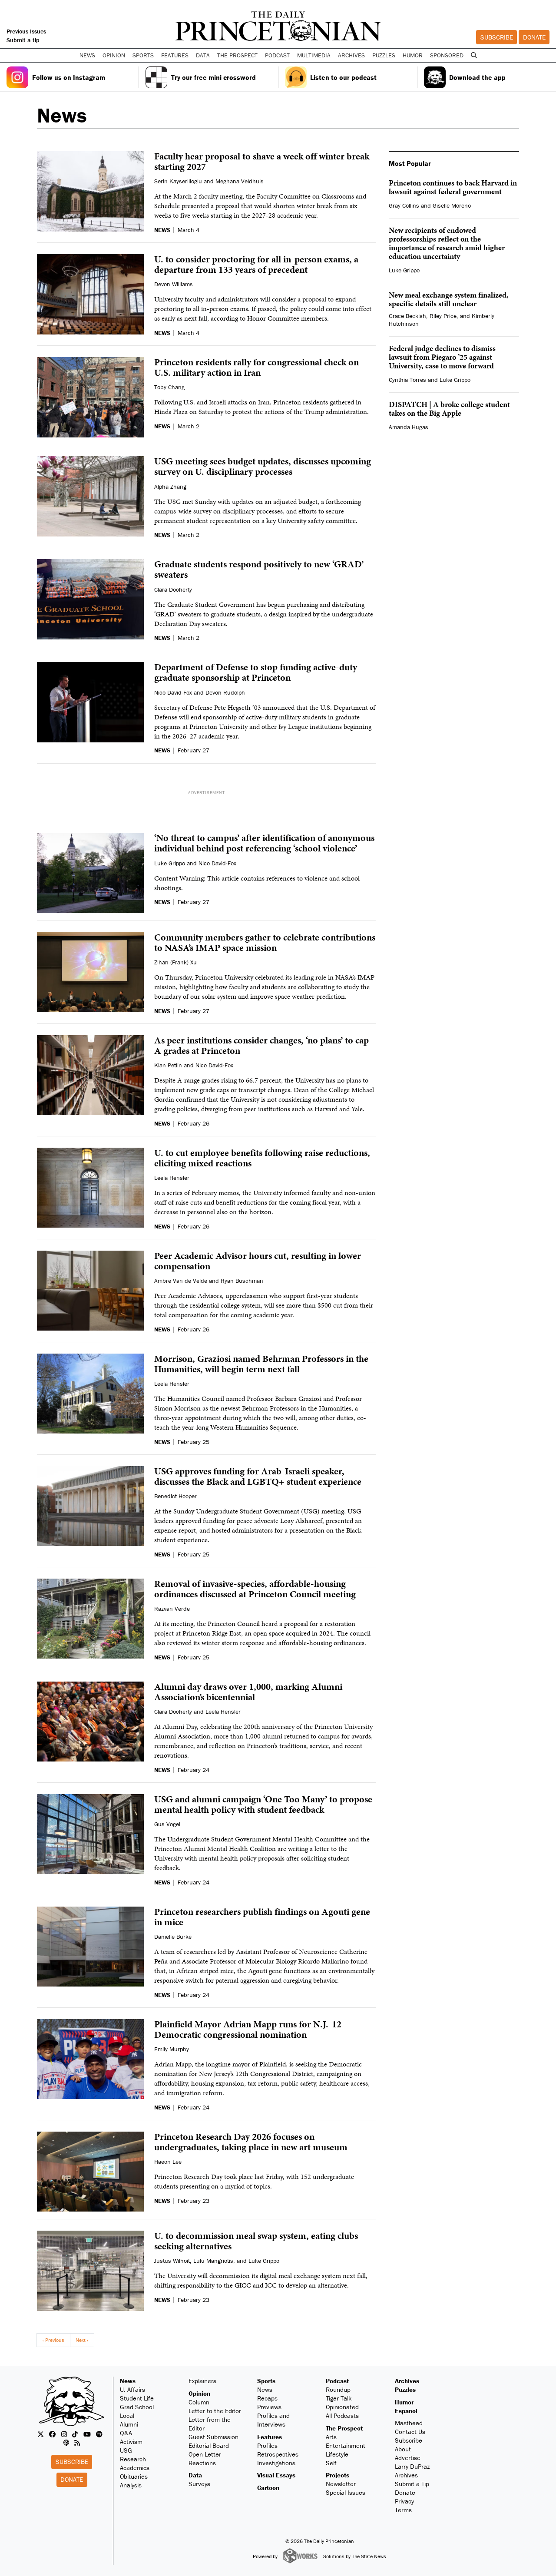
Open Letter (205, 2454)
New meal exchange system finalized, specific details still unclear (449, 299)
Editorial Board (209, 2445)
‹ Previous (53, 2340)
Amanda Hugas (409, 427)
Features (270, 2437)
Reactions (202, 2463)
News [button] (87, 55)
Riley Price (443, 316)
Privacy (404, 2501)
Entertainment (346, 2445)
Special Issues (346, 2492)
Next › (82, 2340)
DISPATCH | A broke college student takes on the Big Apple (449, 409)
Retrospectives (278, 2454)
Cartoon (268, 2488)
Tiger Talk (339, 2398)
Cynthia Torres (407, 380)
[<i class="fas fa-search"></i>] (474, 55)
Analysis (131, 2485)
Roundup (338, 2389)
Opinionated (342, 2407)
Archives (351, 55)
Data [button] (203, 55)
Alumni (129, 2424)
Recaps (267, 2398)
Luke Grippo (404, 270)
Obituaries (134, 2476)
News (128, 2381)
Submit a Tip (412, 2484)
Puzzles (384, 55)
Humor (413, 55)
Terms (403, 2510)
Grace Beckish (407, 316)
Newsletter (341, 2484)
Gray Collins (404, 205)
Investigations (276, 2463)
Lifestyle (337, 2454)
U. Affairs (132, 2389)
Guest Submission (213, 2437)
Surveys (199, 2484)
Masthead (409, 2423)
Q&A (126, 2433)
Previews (269, 2407)
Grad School (137, 2407)
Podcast (337, 2381)
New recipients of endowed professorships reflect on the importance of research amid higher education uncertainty (447, 243)
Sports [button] (143, 55)
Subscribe (497, 37)
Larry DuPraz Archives (412, 2471)
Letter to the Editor (215, 2411)
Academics (135, 2468)
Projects (338, 2475)
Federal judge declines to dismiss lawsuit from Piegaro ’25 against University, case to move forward (442, 357)
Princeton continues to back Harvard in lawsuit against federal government (453, 187)
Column (199, 2402)
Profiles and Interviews (273, 2420)
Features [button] (175, 55)
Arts (331, 2437)
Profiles (267, 2445)
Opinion (199, 2393)
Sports (266, 2381)
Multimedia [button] (314, 55)
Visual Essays (276, 2475)
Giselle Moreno (452, 205)
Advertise (408, 2458)
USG (126, 2450)
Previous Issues (26, 31)
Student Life (137, 2398)
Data (195, 2475)
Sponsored (447, 55)
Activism (131, 2442)
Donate (534, 37)
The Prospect (344, 2428)
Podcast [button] (277, 55)
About (403, 2449)
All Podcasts (342, 2415)
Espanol (406, 2411)
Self (331, 2463)
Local (127, 2415)
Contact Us (410, 2432)
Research (133, 2459)
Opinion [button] (114, 55)
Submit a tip (23, 40)
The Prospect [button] (237, 55)
